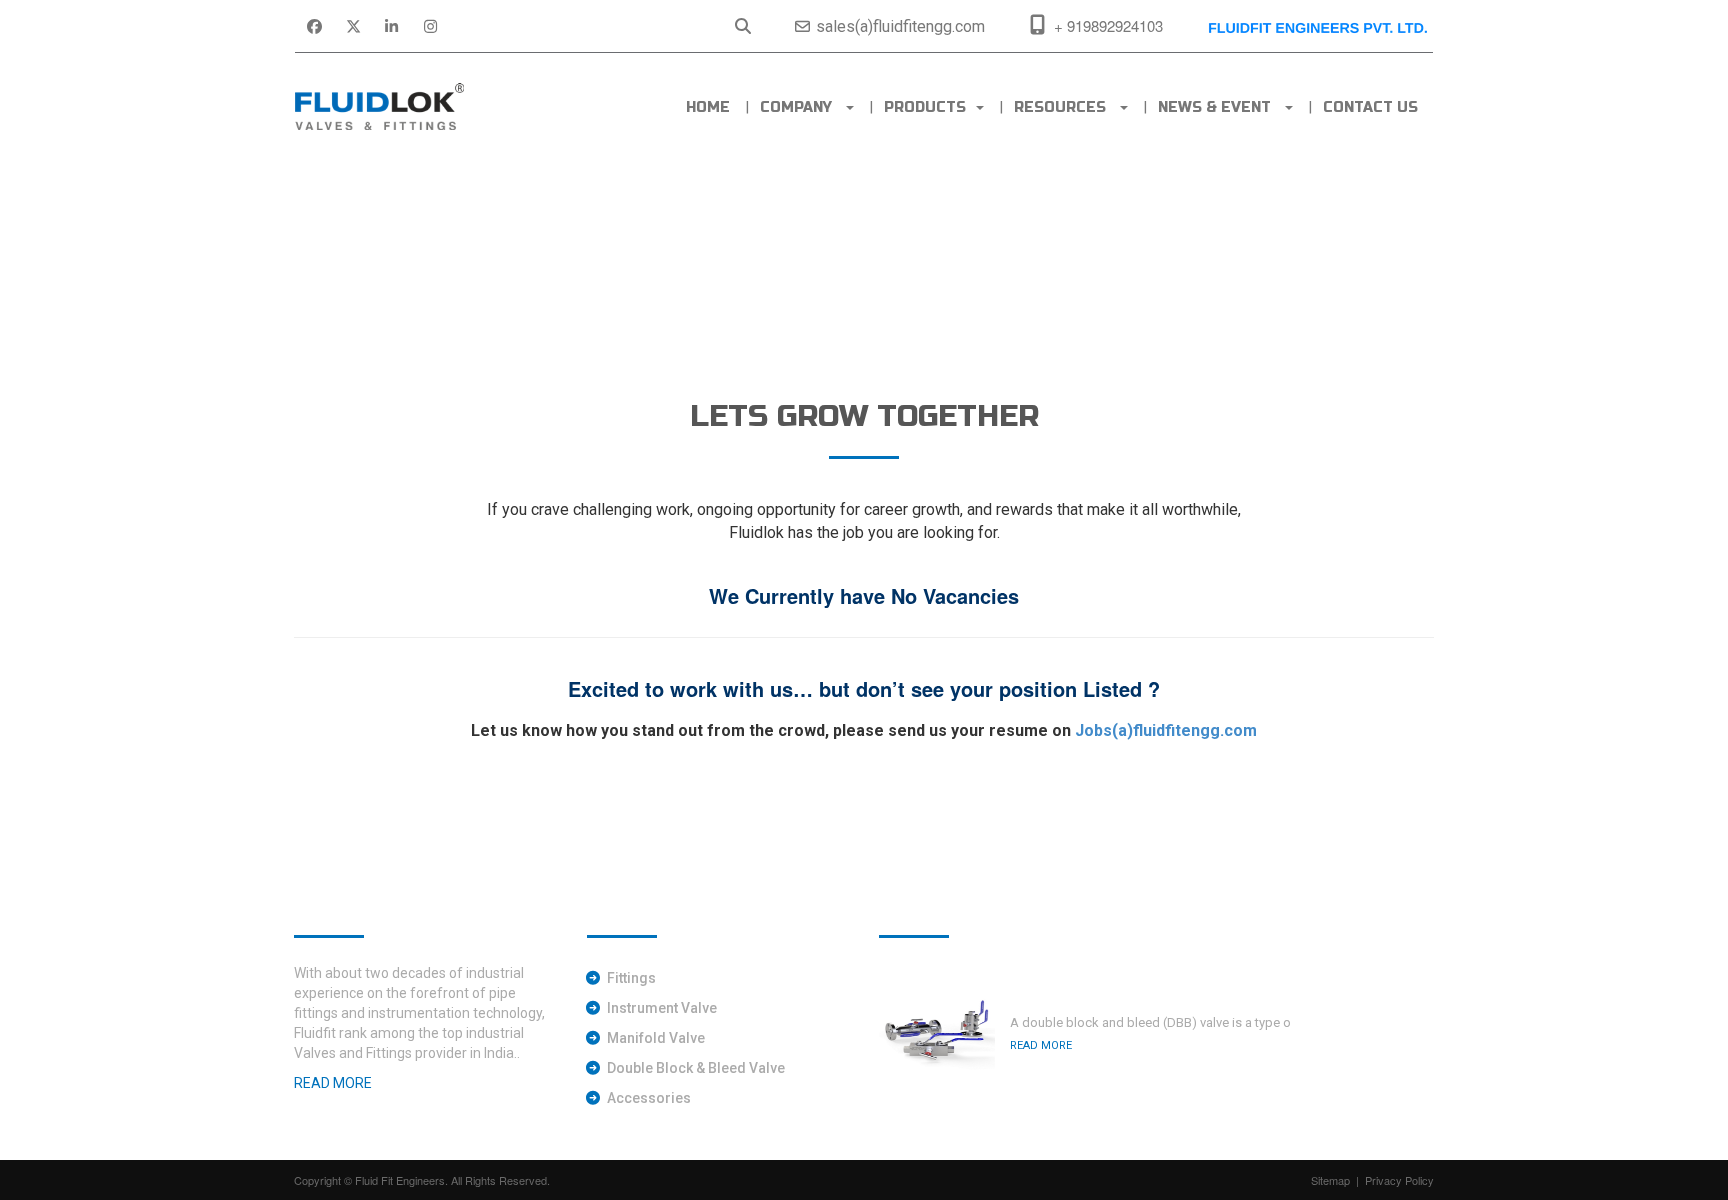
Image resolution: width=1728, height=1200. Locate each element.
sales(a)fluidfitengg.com (898, 26)
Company (802, 107)
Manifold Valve (656, 1038)
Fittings (631, 978)
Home (708, 107)
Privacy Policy (1399, 1180)
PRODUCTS (929, 107)
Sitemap (1330, 1180)
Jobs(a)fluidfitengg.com (1166, 730)
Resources (1066, 107)
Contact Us (1370, 107)
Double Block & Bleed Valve (696, 1068)
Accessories (649, 1098)
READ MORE (1041, 1045)
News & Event (1220, 107)
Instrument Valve (662, 1008)
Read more (333, 1083)
